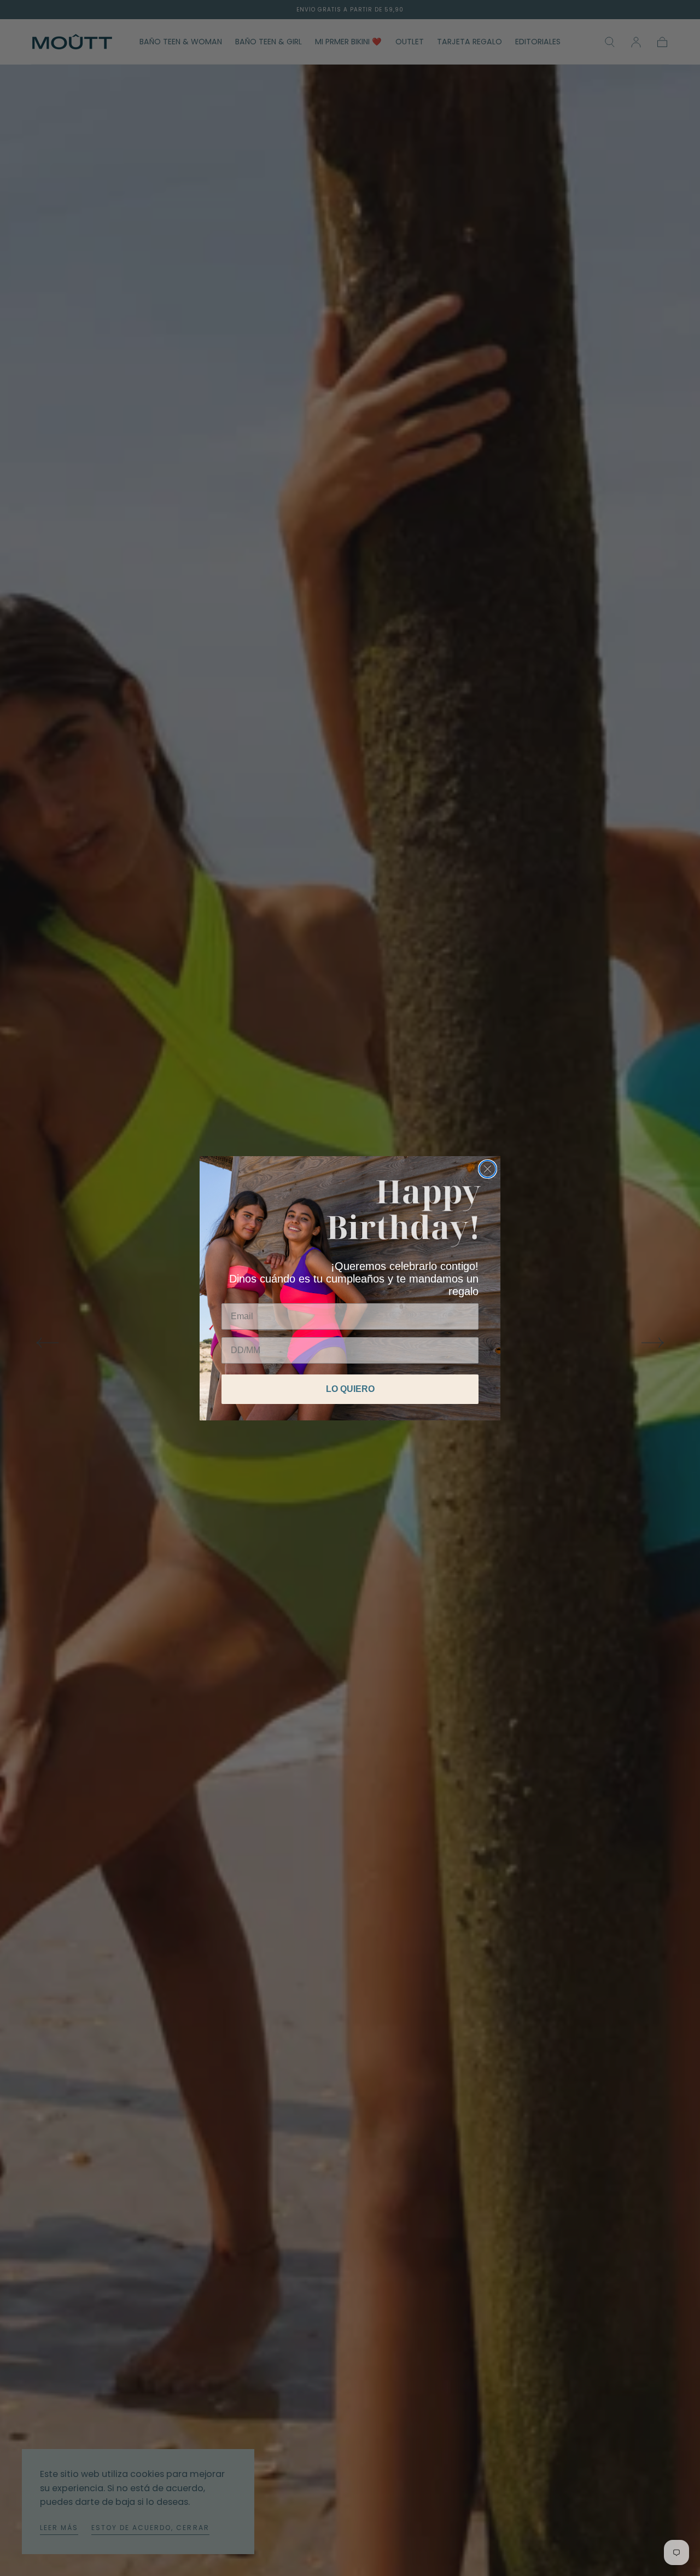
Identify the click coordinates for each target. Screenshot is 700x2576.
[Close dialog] (488, 1169)
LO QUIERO (350, 1389)
